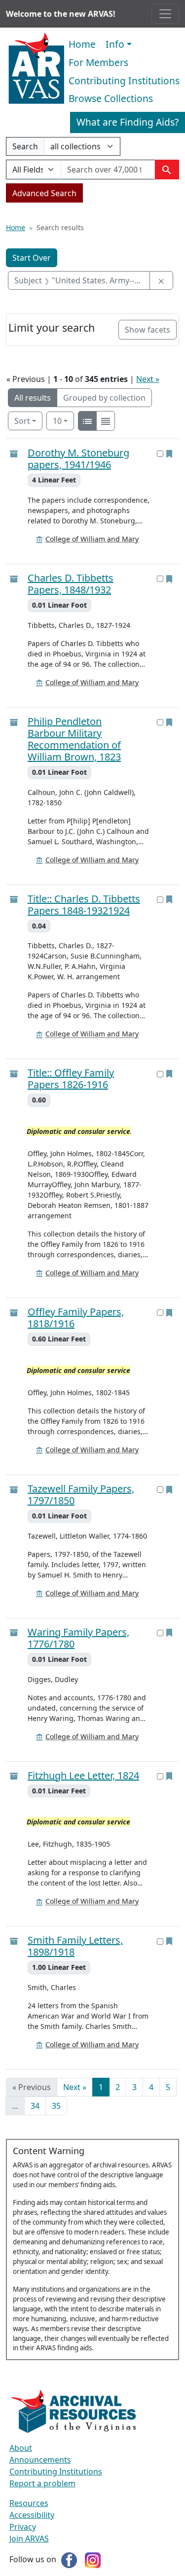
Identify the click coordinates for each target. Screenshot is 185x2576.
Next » (148, 379)
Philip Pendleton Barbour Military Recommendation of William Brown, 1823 (74, 739)
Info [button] (115, 44)
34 (35, 2106)
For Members (98, 62)
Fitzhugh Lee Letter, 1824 (83, 1776)
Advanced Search (44, 193)
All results (33, 398)
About (21, 2448)
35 (56, 2106)
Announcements (40, 2460)
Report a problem (42, 2483)
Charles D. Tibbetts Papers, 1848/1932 (71, 584)
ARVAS (36, 69)
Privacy (23, 2527)
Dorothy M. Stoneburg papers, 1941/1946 (78, 459)
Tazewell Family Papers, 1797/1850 (81, 1495)
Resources (29, 2503)
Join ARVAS (29, 2539)
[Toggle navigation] (165, 14)
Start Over (32, 258)
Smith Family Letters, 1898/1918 (75, 1946)
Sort (22, 421)
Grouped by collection (104, 398)
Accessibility (32, 2515)
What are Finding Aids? (128, 122)
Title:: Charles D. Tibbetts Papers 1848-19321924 (84, 905)
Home (82, 44)
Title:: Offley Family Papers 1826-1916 (71, 1079)
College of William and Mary (92, 539)
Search (25, 148)
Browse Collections (111, 98)
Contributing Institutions (124, 81)
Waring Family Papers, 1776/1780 (78, 1638)
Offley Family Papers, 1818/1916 (76, 1318)
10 (63, 421)
